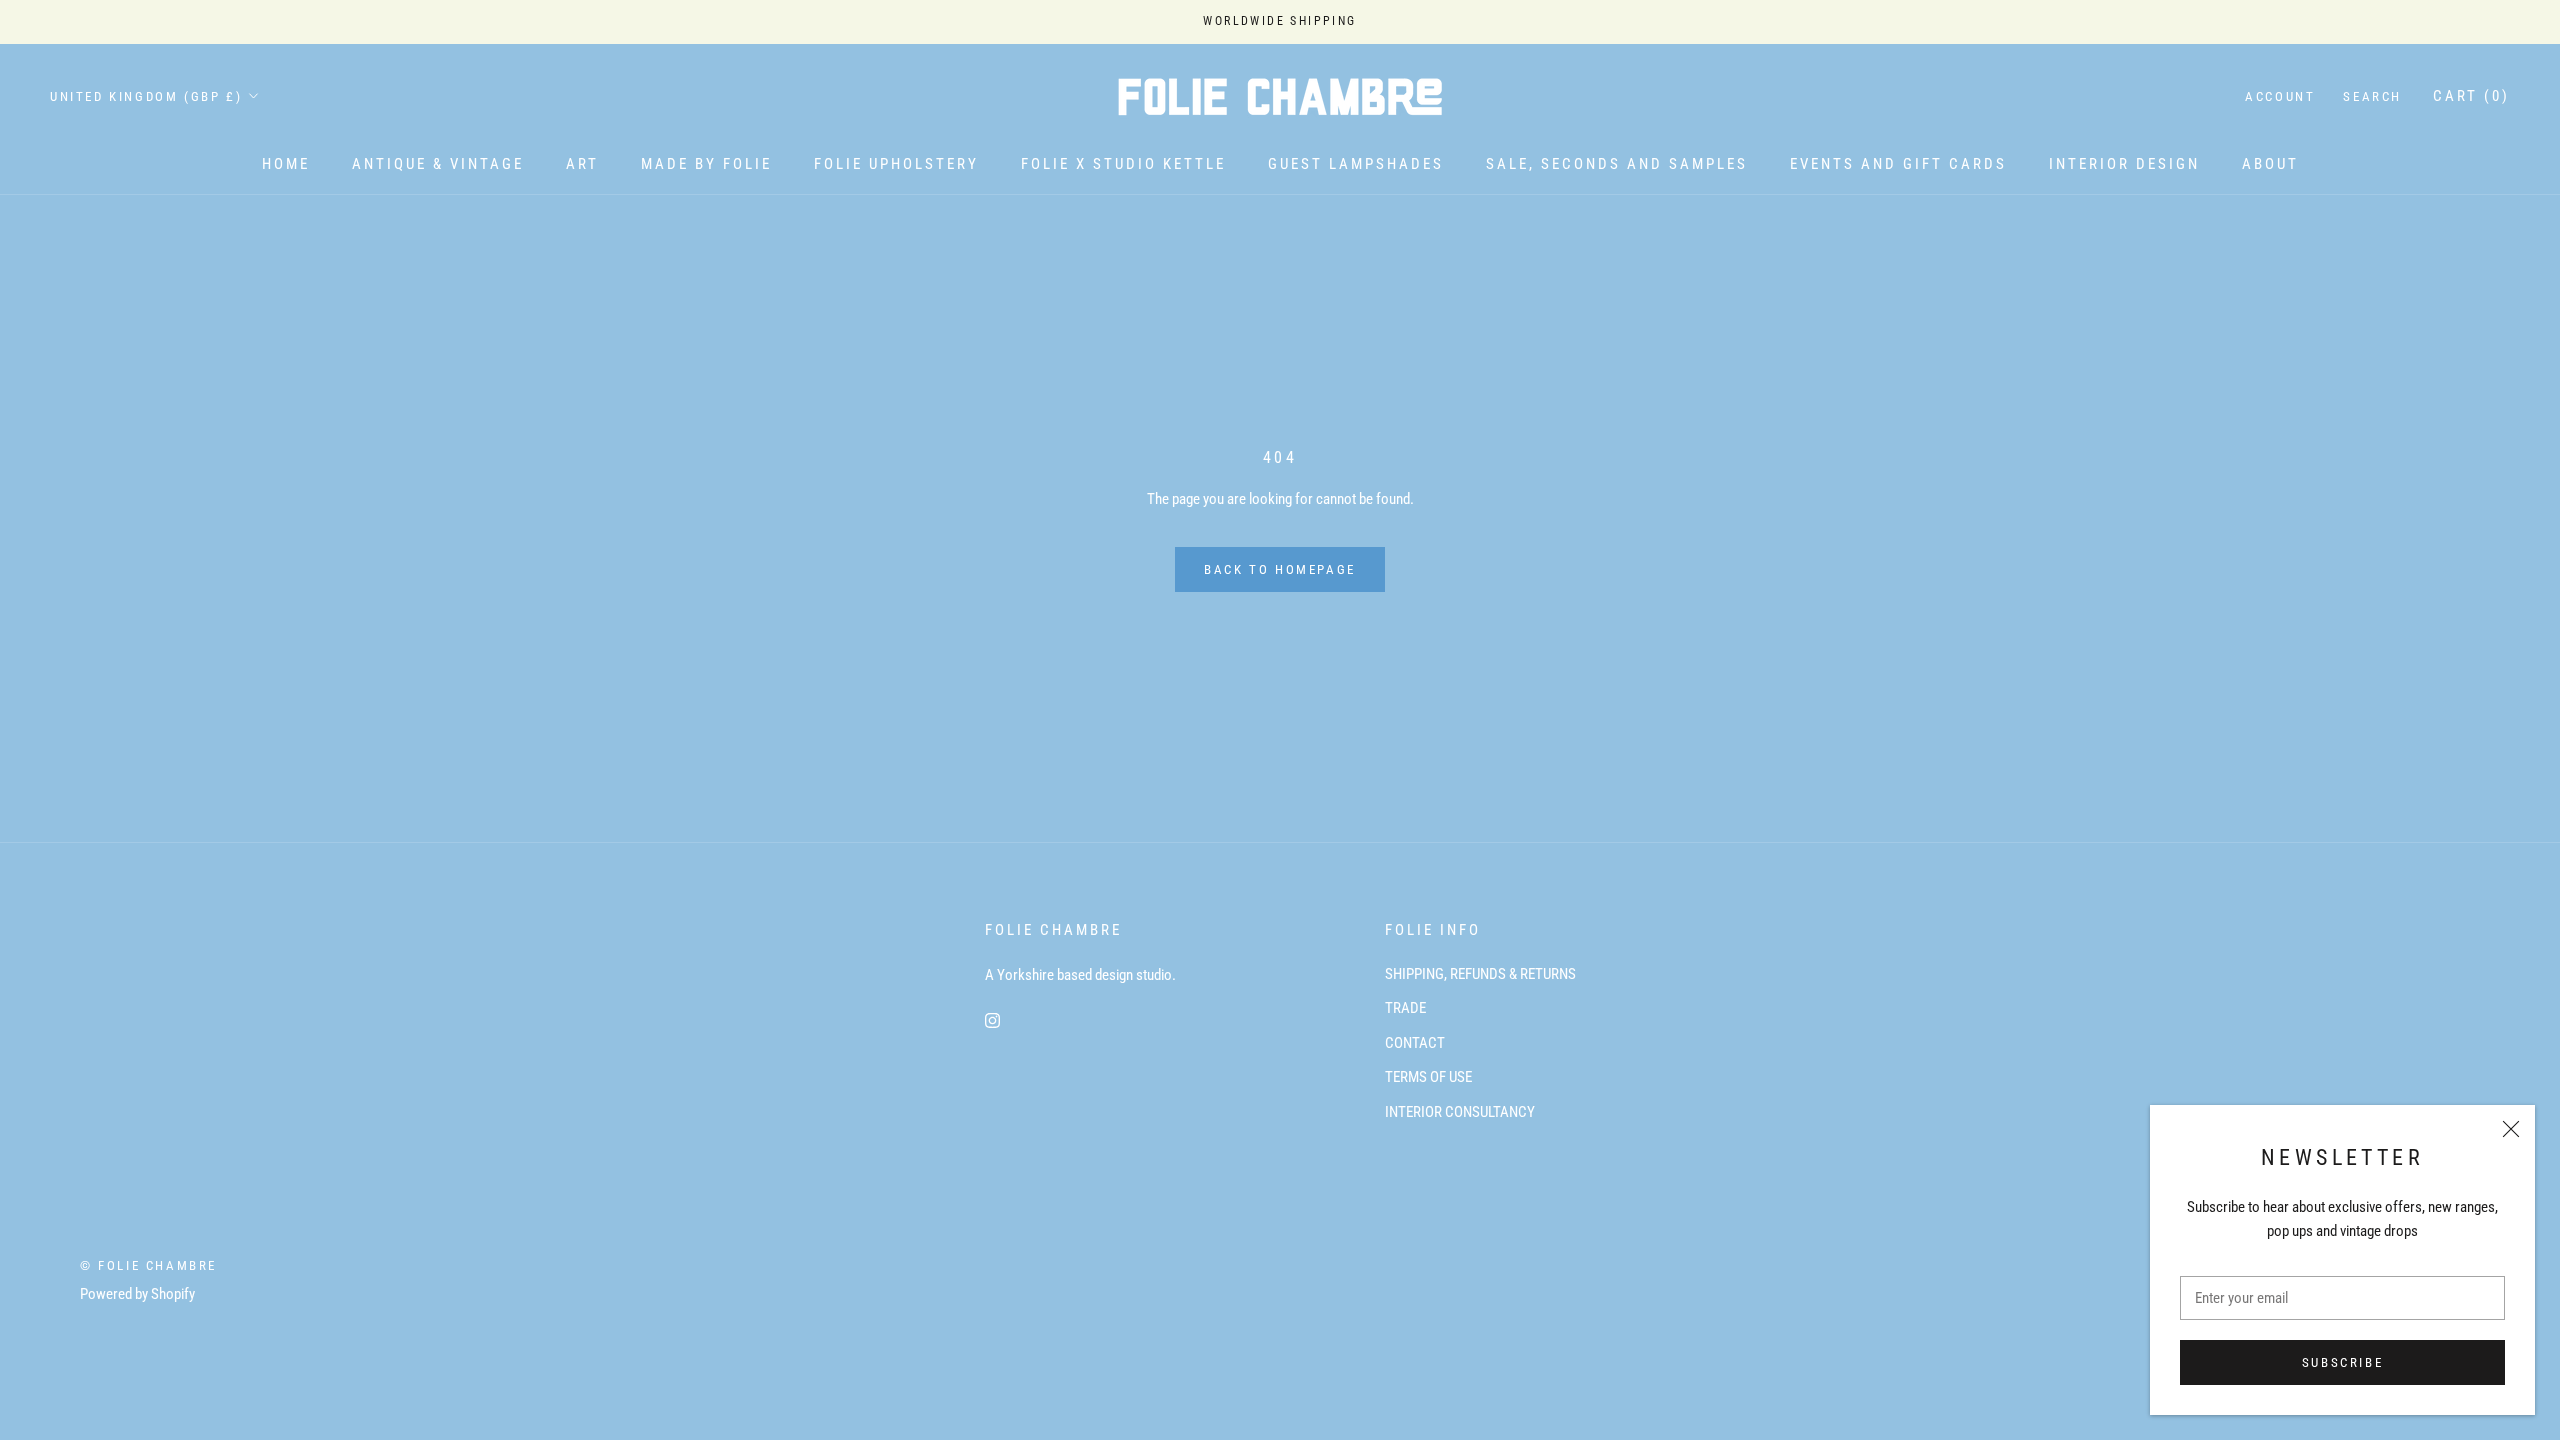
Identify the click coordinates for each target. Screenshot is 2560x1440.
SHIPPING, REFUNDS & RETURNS (1480, 974)
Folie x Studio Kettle (1123, 164)
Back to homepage (1280, 569)
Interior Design (2124, 164)
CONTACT (1415, 1043)
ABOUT (2270, 164)
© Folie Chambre (148, 1265)
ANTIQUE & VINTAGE (438, 164)
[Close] (2511, 1129)
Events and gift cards (1898, 164)
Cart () (2471, 96)
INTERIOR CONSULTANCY (1460, 1112)
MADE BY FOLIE (706, 164)
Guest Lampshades (1356, 164)
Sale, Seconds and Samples (1617, 164)
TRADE (1405, 1008)
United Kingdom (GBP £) (146, 96)
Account (2280, 96)
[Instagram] (992, 1019)
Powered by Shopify (137, 1294)
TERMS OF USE (1428, 1077)
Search (2372, 96)
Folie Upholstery (896, 164)
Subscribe (2342, 1362)
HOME (286, 164)
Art (582, 164)
